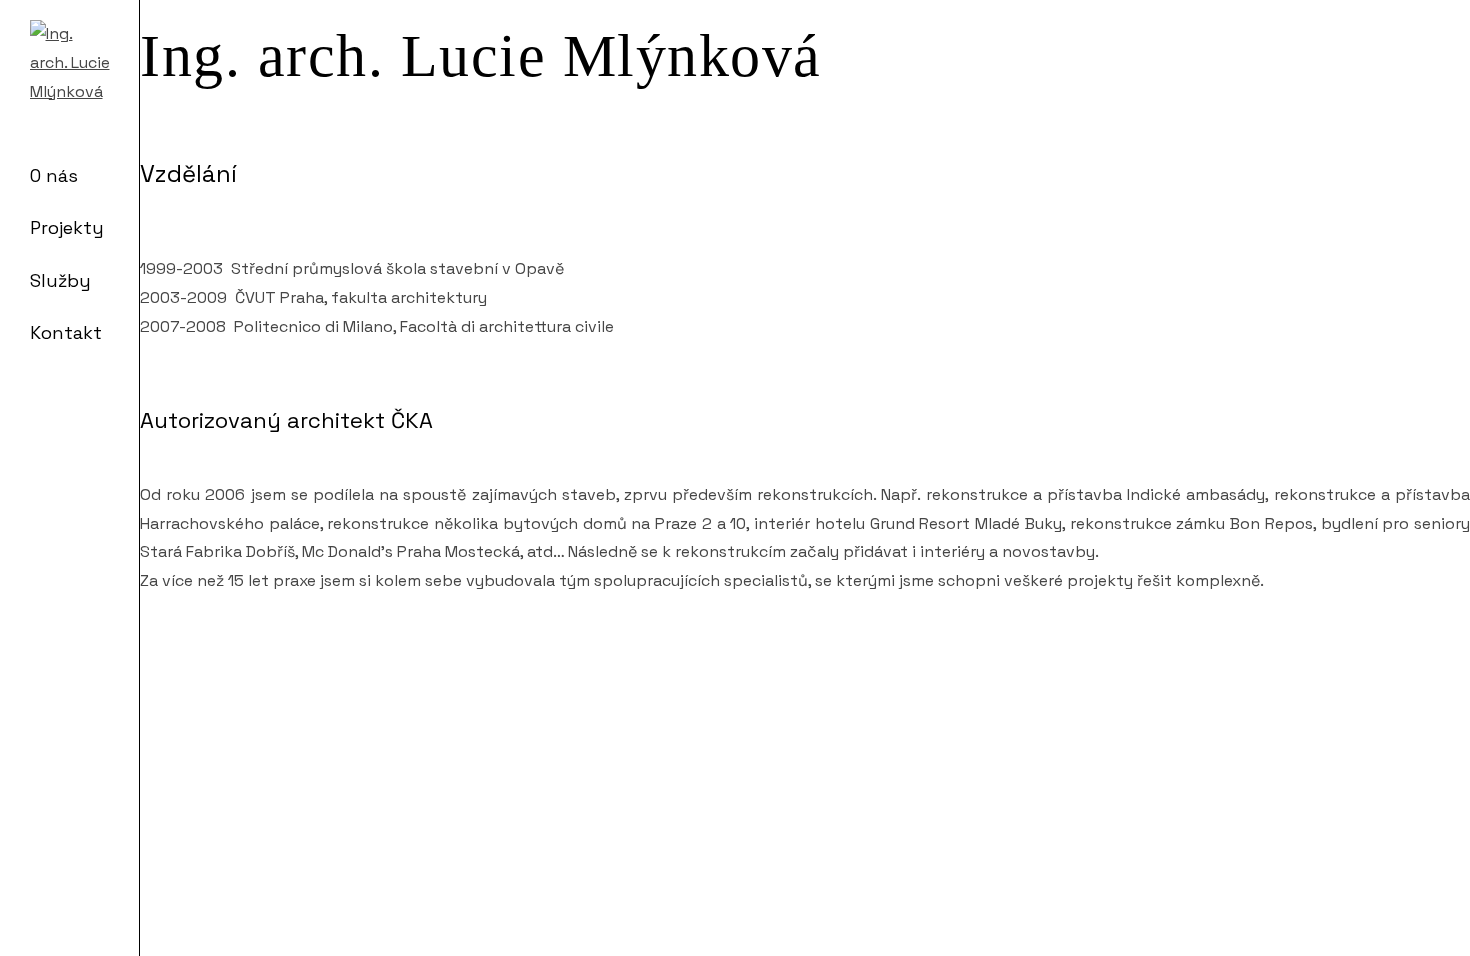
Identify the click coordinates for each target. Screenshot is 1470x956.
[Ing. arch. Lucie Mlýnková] (70, 60)
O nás (54, 175)
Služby (60, 280)
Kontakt (66, 332)
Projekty (67, 227)
